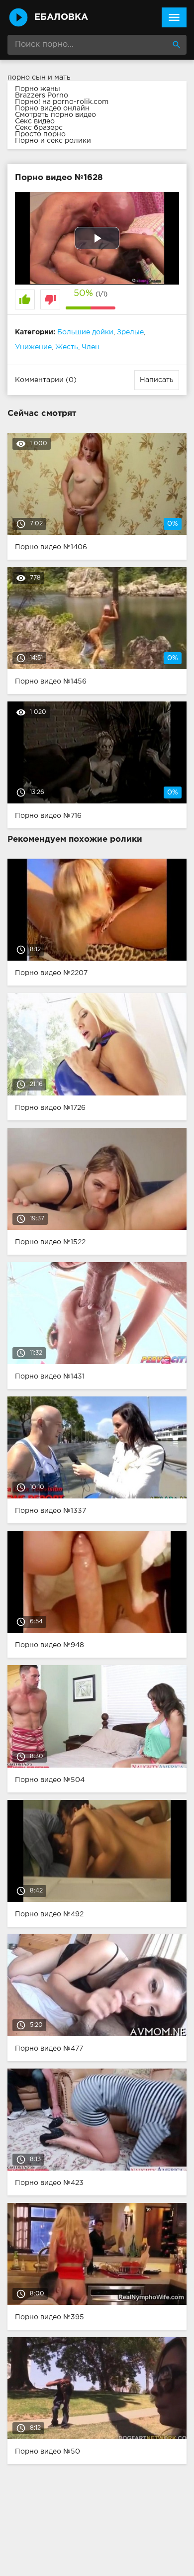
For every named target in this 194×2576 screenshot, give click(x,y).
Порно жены (38, 89)
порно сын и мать (39, 78)
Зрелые (130, 332)
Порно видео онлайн (52, 108)
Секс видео (35, 121)
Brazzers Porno (42, 96)
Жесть (67, 347)
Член (91, 347)
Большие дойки (85, 332)
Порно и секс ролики (53, 141)
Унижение (33, 347)
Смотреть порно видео (55, 115)
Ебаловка (61, 17)
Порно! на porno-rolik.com (62, 102)
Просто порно (40, 134)
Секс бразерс (39, 128)
